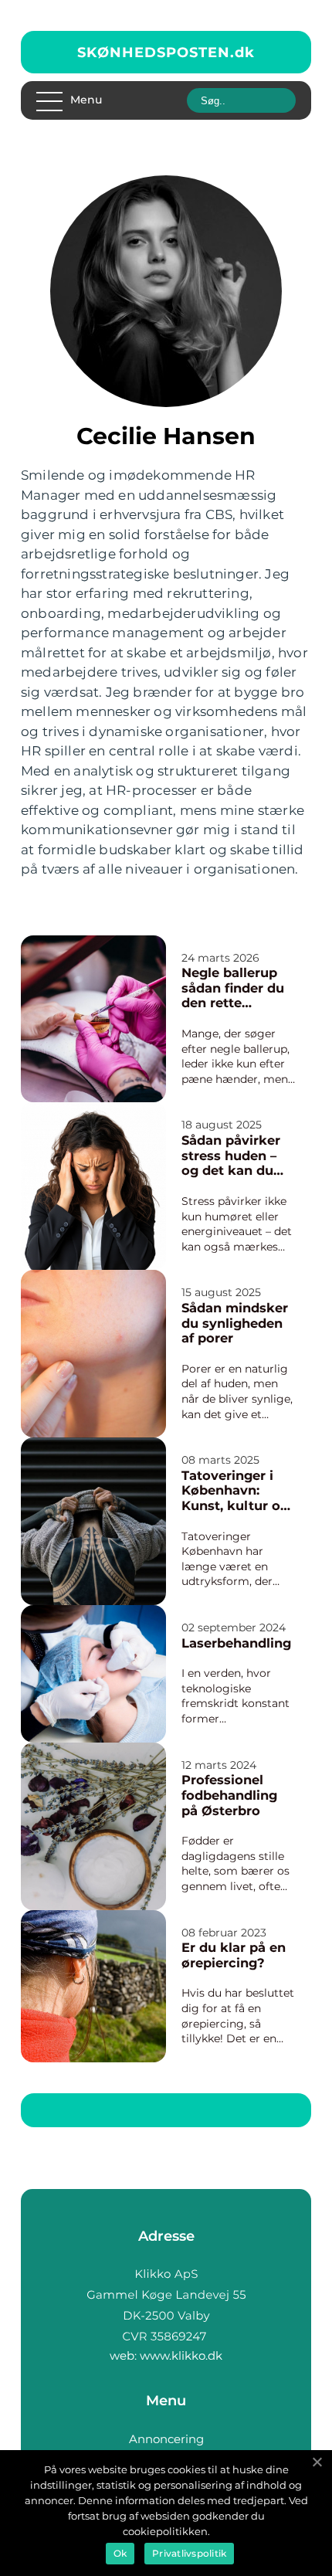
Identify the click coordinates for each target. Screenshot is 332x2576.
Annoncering (166, 2439)
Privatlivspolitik (189, 2553)
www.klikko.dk (181, 2355)
